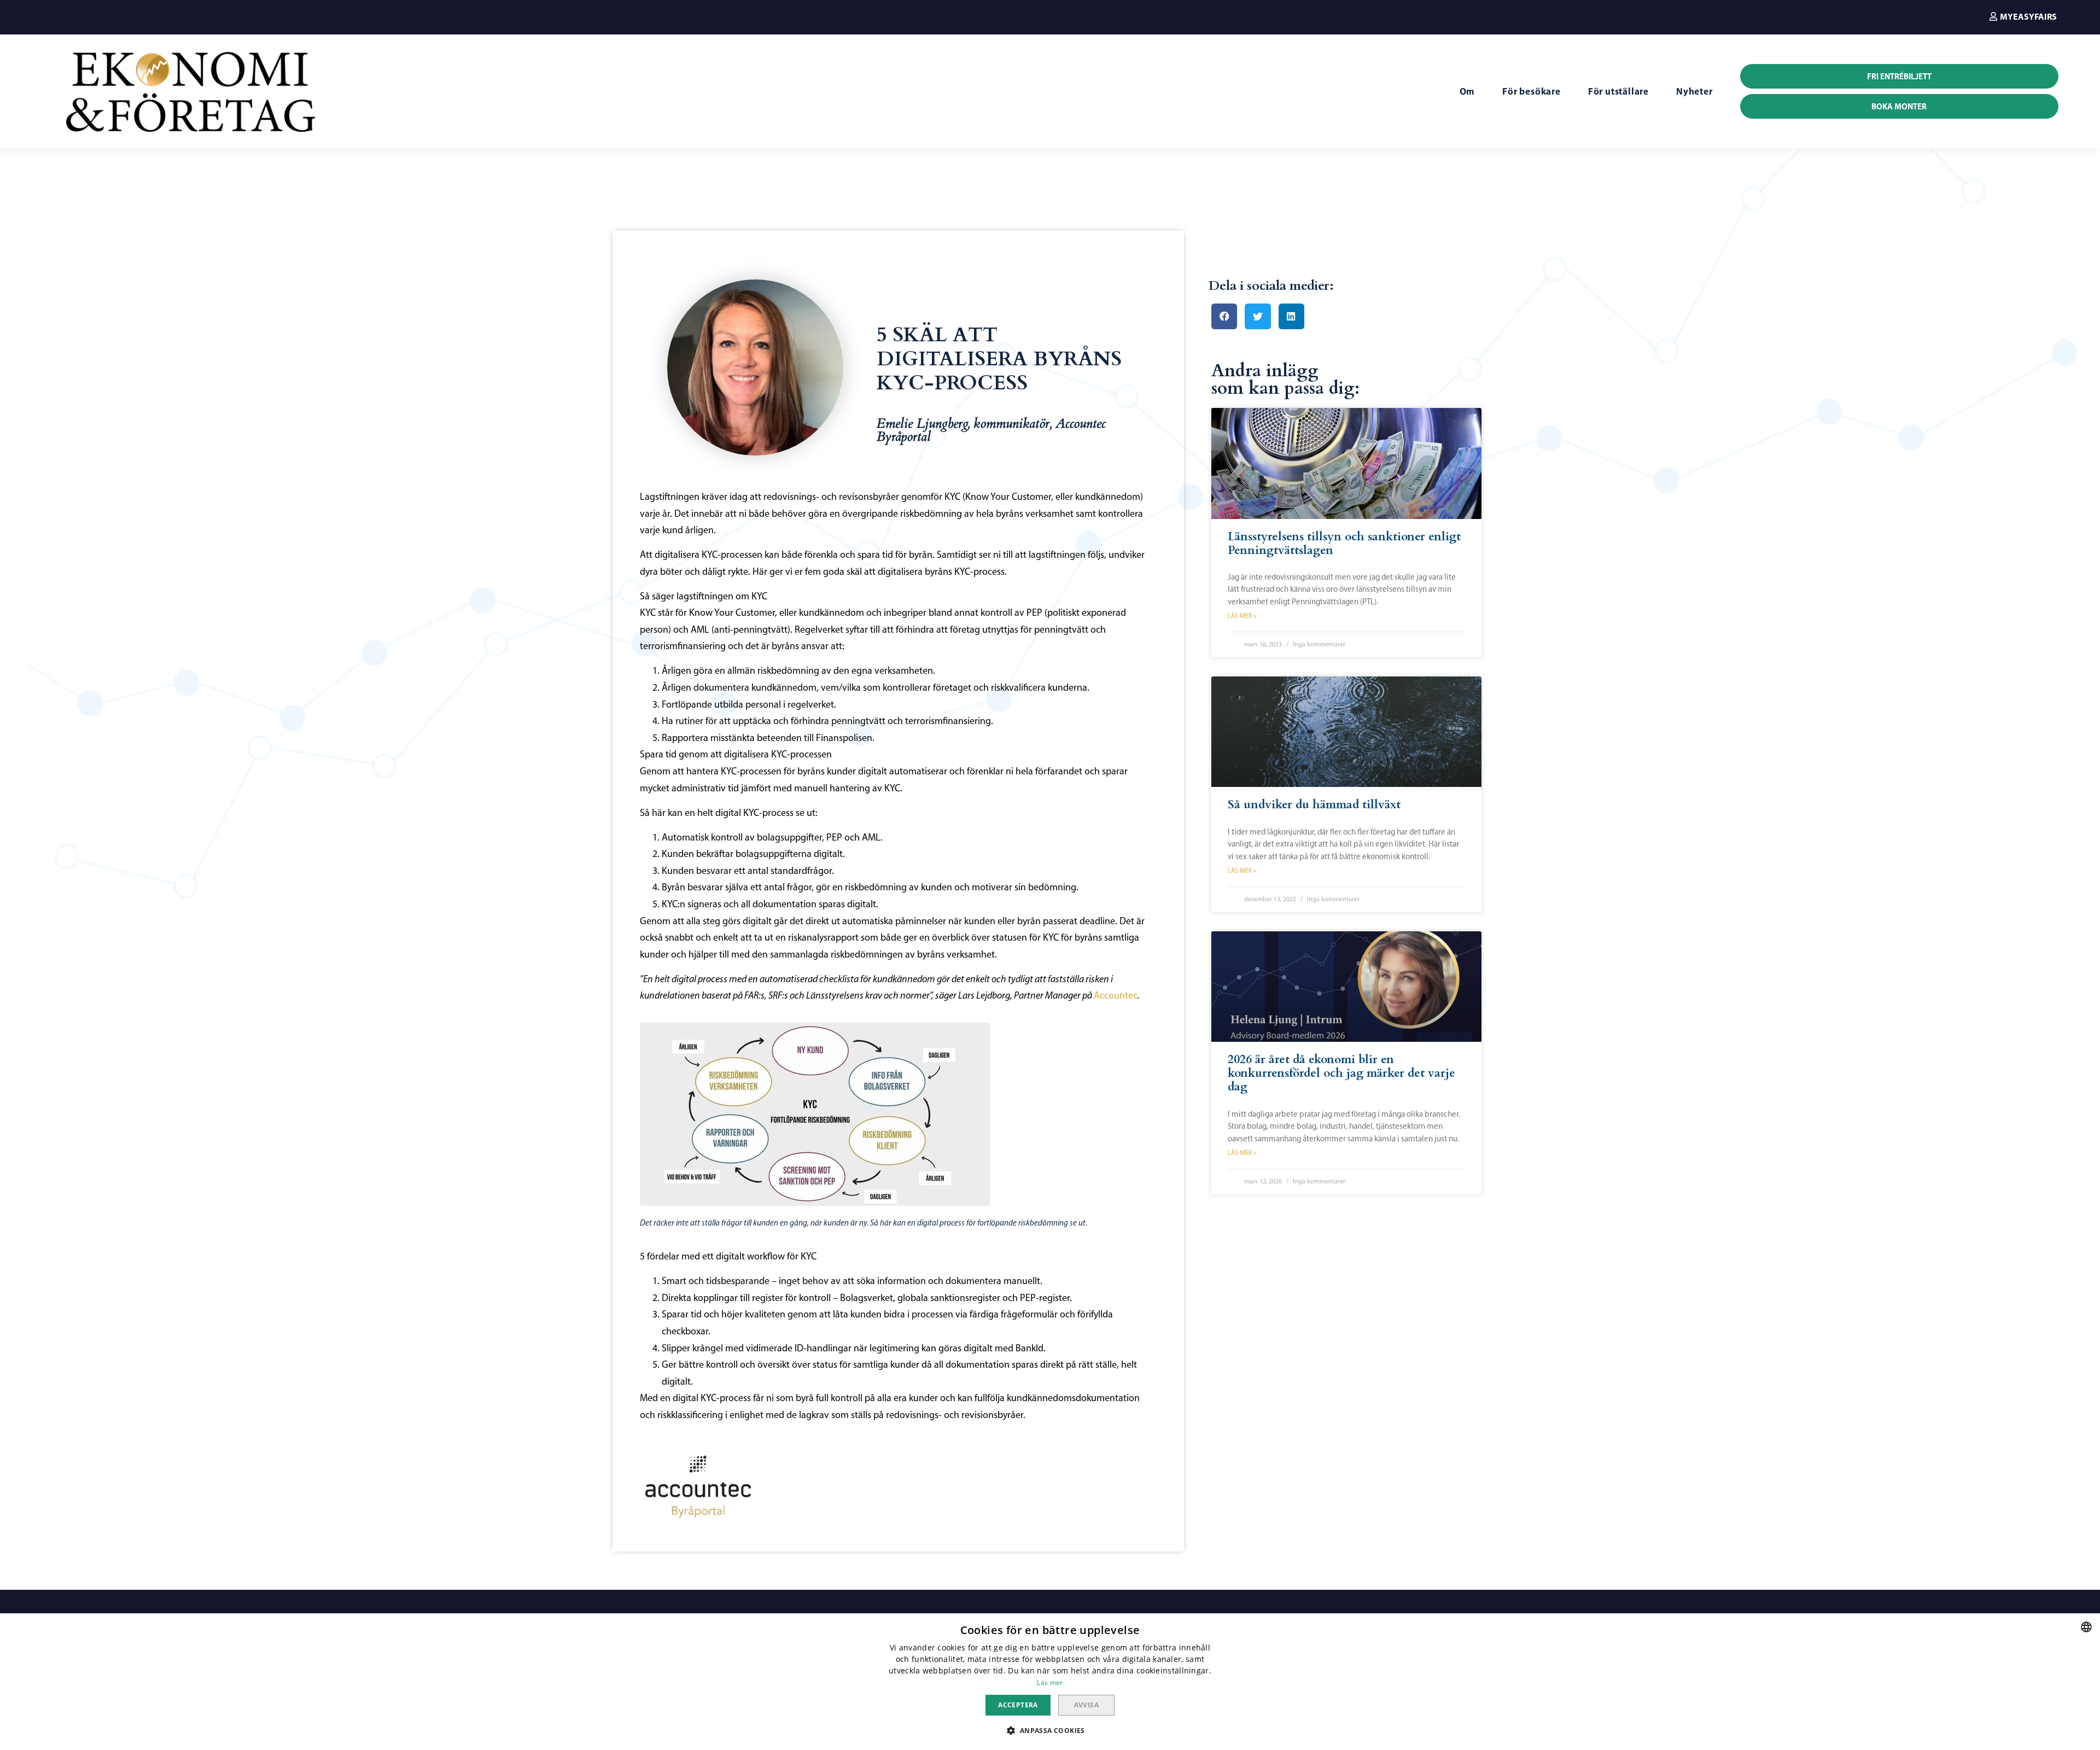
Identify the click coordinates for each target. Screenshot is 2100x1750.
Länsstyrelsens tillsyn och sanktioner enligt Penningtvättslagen (1344, 544)
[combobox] (2086, 1627)
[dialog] (1050, 1682)
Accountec (1116, 995)
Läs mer (1050, 1682)
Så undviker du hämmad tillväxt (1314, 805)
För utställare (1618, 91)
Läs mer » (1242, 616)
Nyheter (1694, 91)
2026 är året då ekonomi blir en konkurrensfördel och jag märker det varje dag (1341, 1073)
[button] (2023, 16)
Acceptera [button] (1018, 1705)
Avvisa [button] (1086, 1705)
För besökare (1532, 91)
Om (1468, 91)
